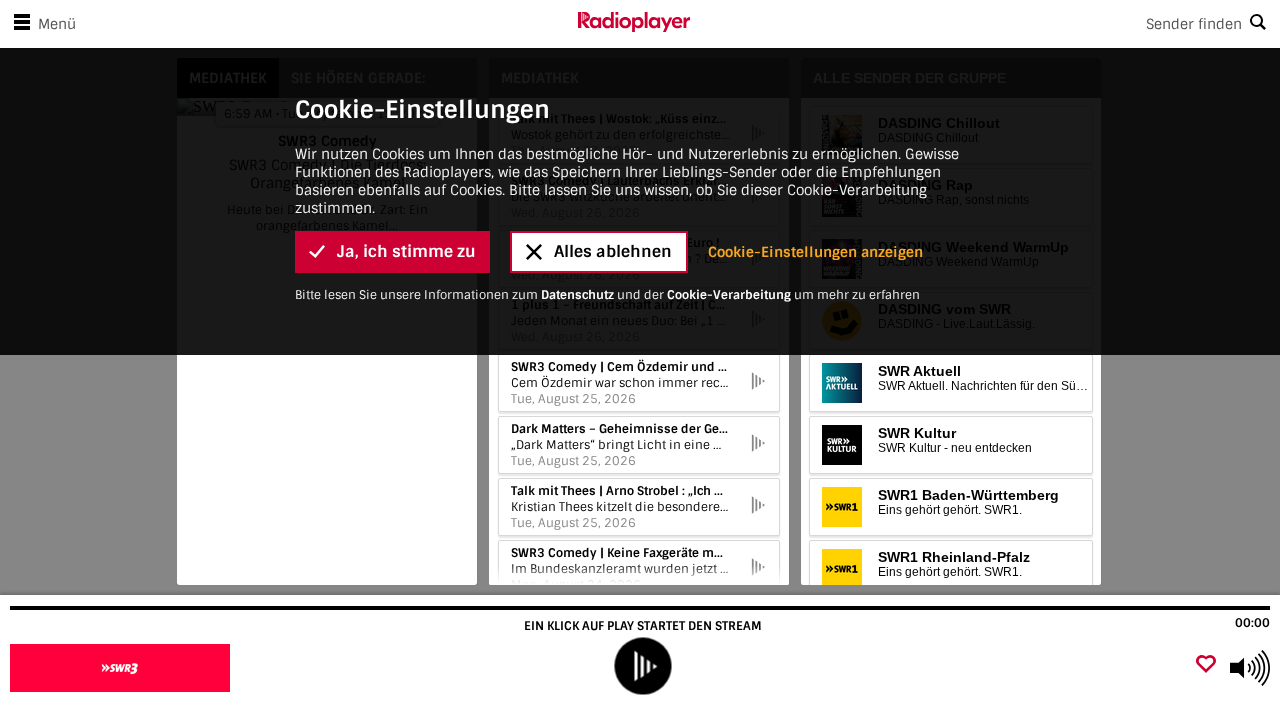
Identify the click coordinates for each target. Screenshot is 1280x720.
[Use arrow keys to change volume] (1250, 668)
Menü (57, 24)
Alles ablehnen (613, 251)
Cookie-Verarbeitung (729, 295)
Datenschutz (577, 295)
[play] (642, 666)
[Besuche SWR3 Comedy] (122, 668)
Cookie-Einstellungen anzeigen (815, 252)
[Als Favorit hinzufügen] (1206, 665)
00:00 (1252, 623)
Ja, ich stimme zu (406, 251)
